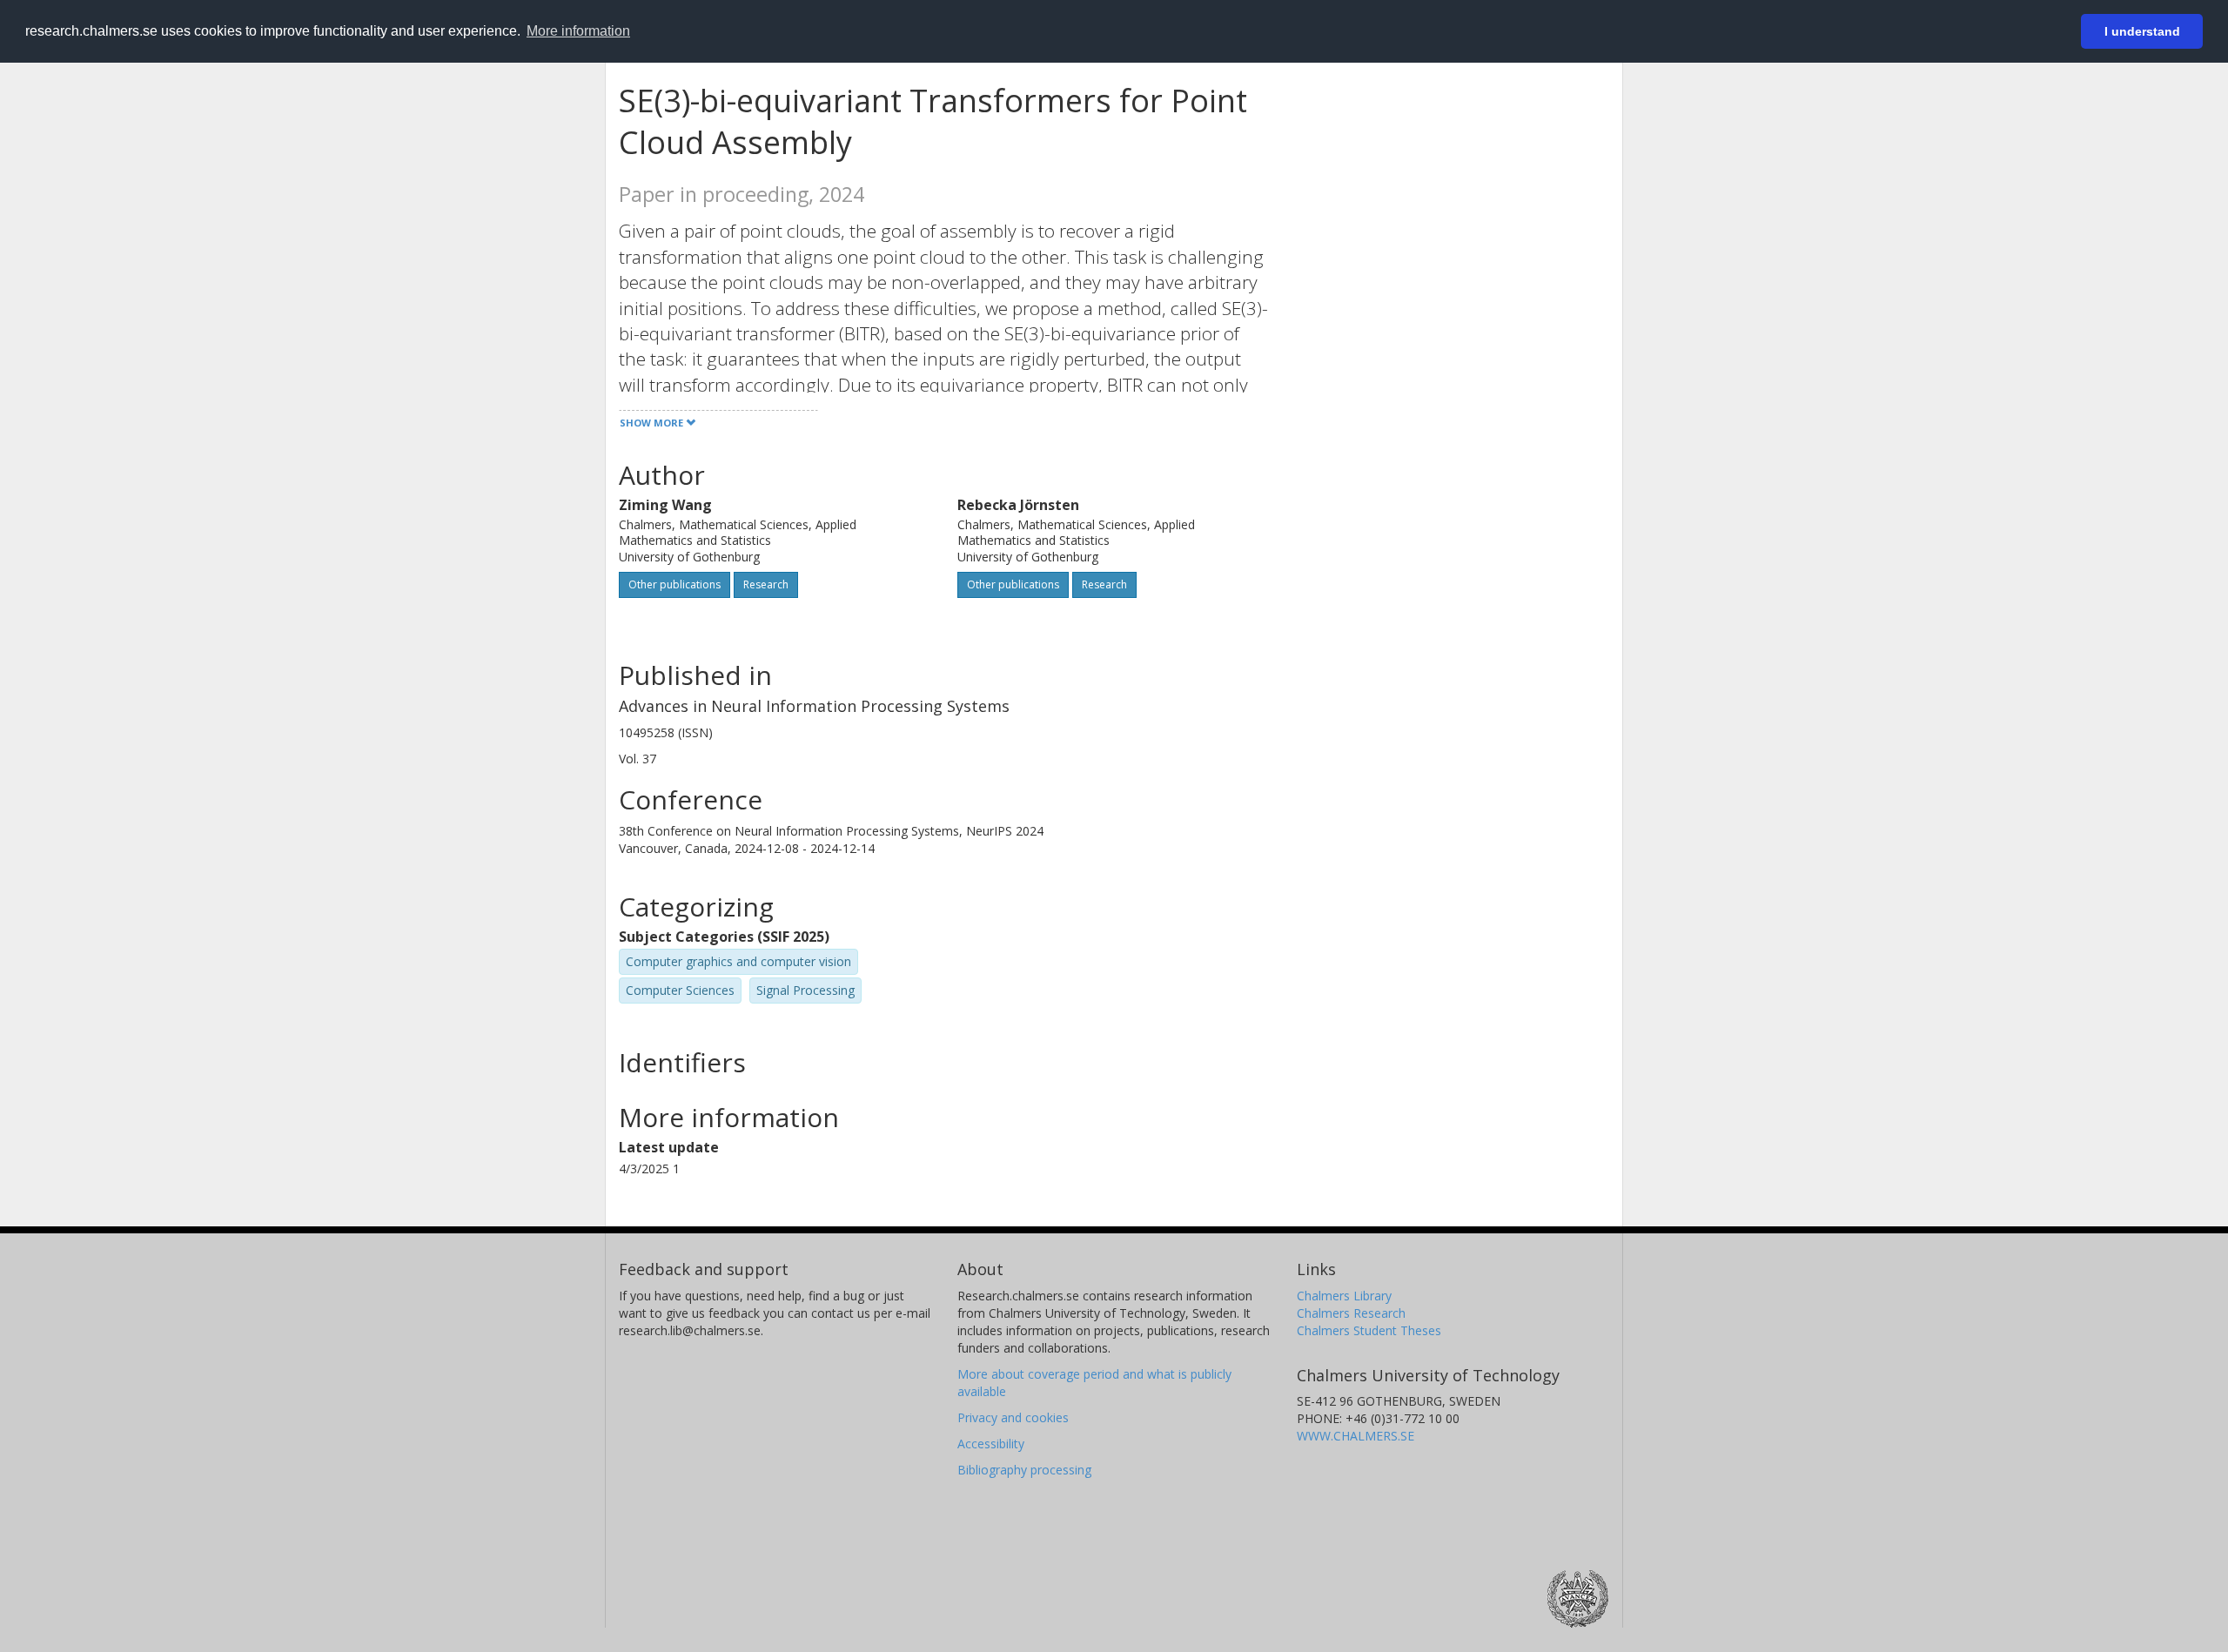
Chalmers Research (1351, 1313)
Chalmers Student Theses (1369, 1330)
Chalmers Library (1344, 1296)
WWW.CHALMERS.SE (1356, 1436)
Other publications (674, 584)
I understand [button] (2142, 31)
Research (766, 584)
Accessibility (991, 1444)
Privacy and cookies (1013, 1417)
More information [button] (578, 31)
